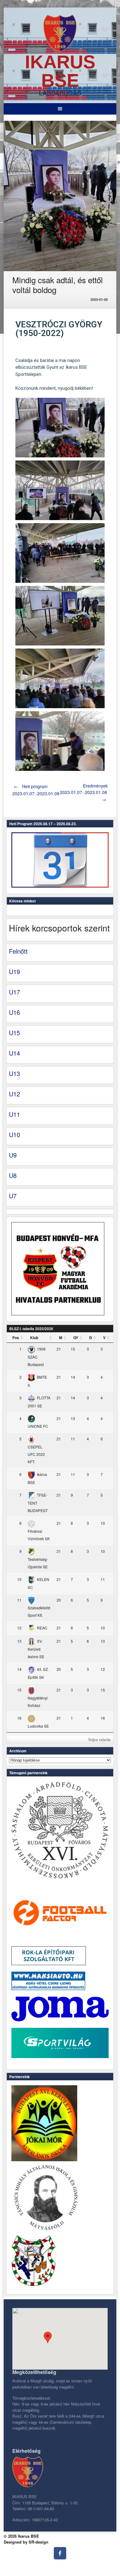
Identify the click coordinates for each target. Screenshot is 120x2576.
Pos (16, 1338)
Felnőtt (18, 951)
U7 (13, 1196)
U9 (13, 1155)
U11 (14, 1114)
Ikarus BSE (60, 71)
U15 (14, 1033)
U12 (14, 1094)
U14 (14, 1053)
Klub (34, 1338)
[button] (48, 2337)
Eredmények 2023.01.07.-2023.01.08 (84, 792)
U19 (14, 971)
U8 (13, 1175)
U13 (14, 1073)
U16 (14, 1012)
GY (76, 1338)
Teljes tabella (99, 1740)
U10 (14, 1135)
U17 (14, 992)
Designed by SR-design (26, 2542)
